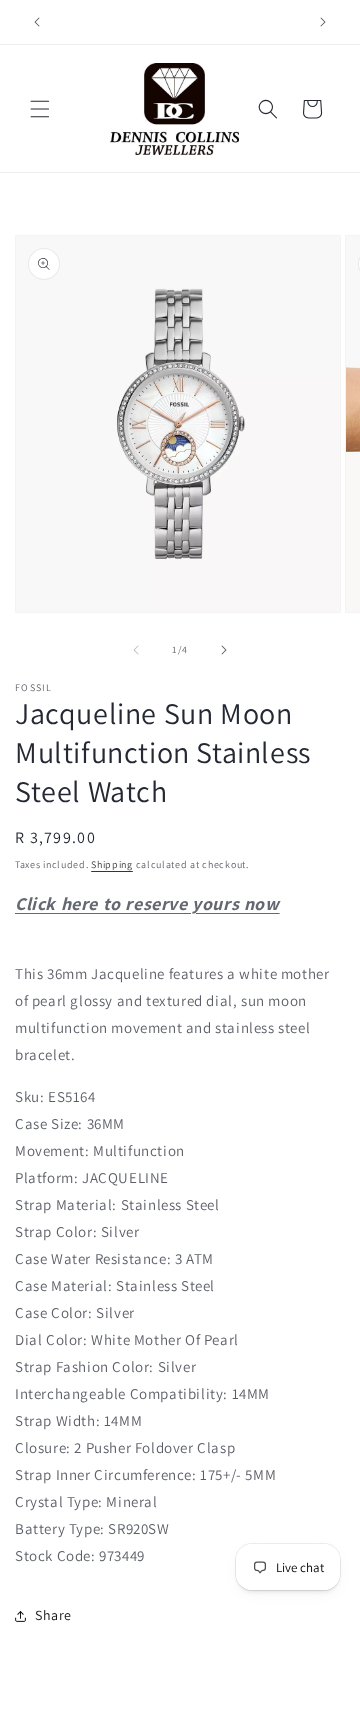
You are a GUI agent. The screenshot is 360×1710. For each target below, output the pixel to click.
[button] (40, 109)
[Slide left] (136, 650)
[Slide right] (224, 650)
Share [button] (53, 1615)
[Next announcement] (323, 22)
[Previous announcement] (37, 22)
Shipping (112, 864)
